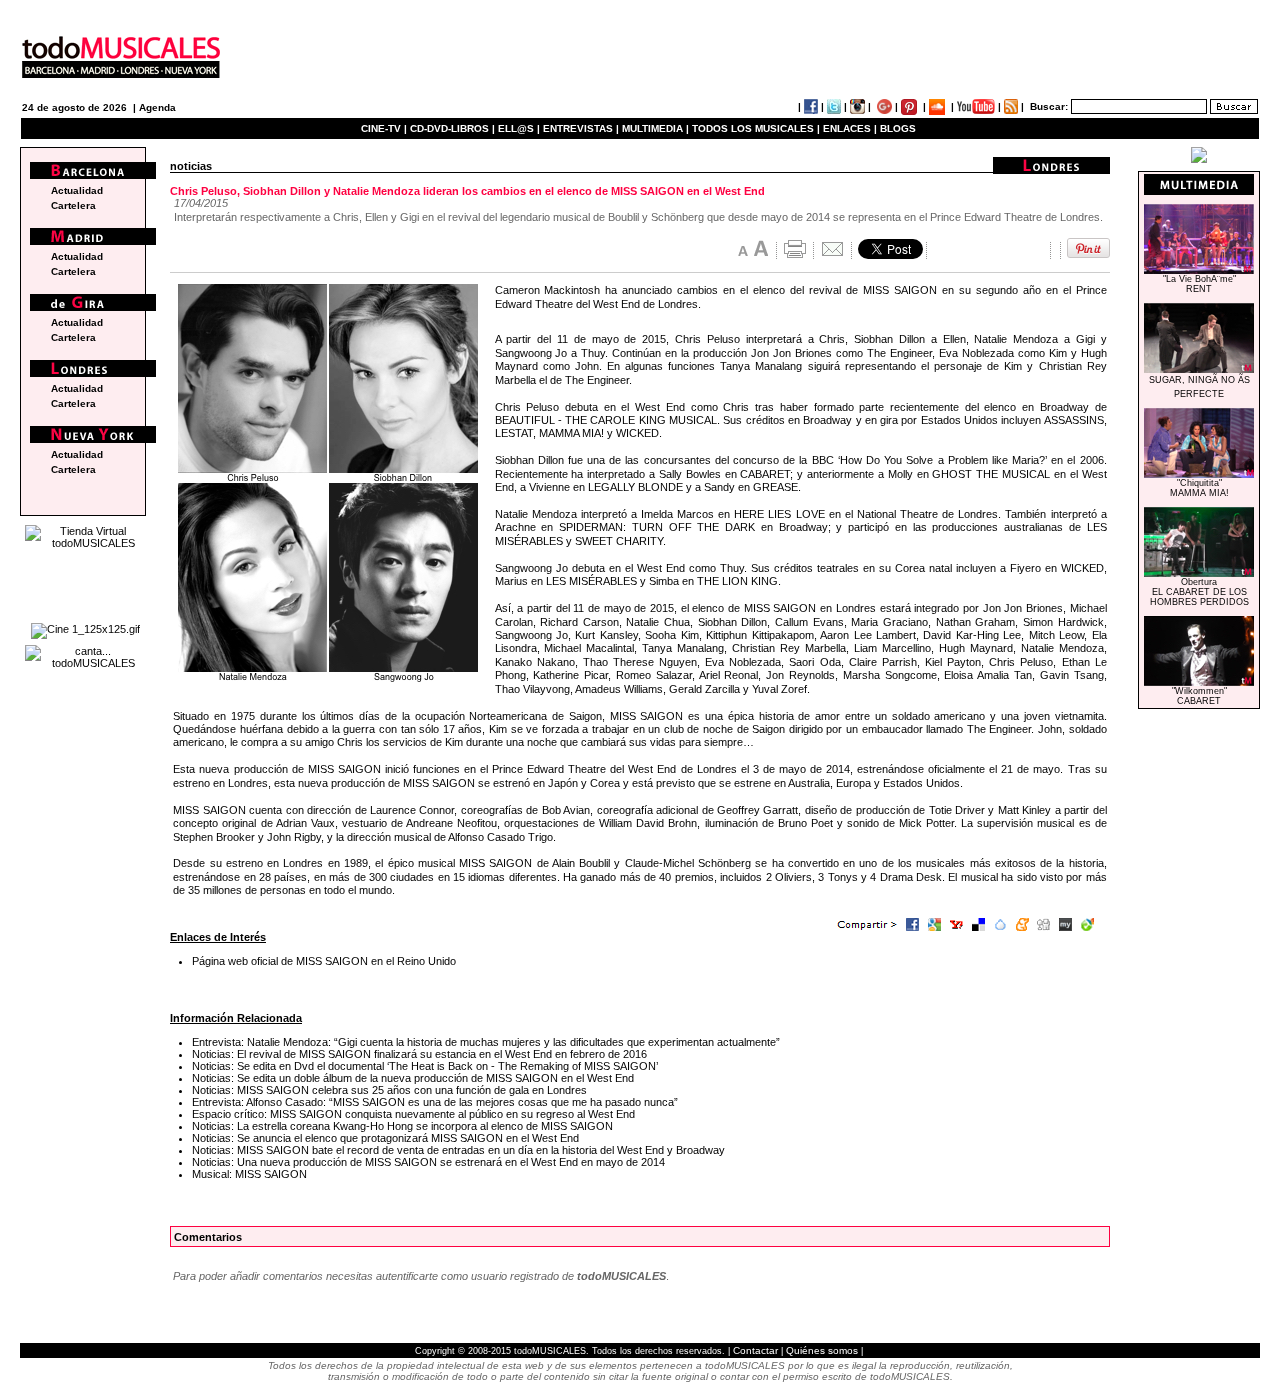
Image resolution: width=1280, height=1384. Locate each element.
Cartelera (73, 205)
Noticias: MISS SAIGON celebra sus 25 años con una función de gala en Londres (389, 1090)
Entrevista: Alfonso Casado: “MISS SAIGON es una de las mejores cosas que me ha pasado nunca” (435, 1102)
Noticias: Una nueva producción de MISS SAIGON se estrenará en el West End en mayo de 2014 (428, 1162)
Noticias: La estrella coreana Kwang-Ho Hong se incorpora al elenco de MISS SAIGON (402, 1126)
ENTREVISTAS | (581, 128)
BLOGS (898, 128)
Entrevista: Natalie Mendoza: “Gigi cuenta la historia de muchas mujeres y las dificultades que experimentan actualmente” (486, 1042)
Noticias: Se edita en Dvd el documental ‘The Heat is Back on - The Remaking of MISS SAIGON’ (425, 1066)
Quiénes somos (822, 1350)
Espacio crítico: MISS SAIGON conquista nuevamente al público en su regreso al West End (413, 1114)
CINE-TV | (385, 128)
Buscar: (1049, 106)
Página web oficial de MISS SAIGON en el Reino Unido (324, 961)
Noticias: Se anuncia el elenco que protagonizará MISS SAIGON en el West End (385, 1138)
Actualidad (77, 190)
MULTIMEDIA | (655, 128)
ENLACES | (850, 128)
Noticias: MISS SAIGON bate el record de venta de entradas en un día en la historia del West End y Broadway (458, 1150)
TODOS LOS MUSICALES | (756, 128)
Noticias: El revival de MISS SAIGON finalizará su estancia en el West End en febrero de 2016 (419, 1054)
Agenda (157, 107)
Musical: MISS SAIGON (249, 1174)
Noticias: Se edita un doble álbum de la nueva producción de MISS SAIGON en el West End (413, 1078)
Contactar (755, 1350)
